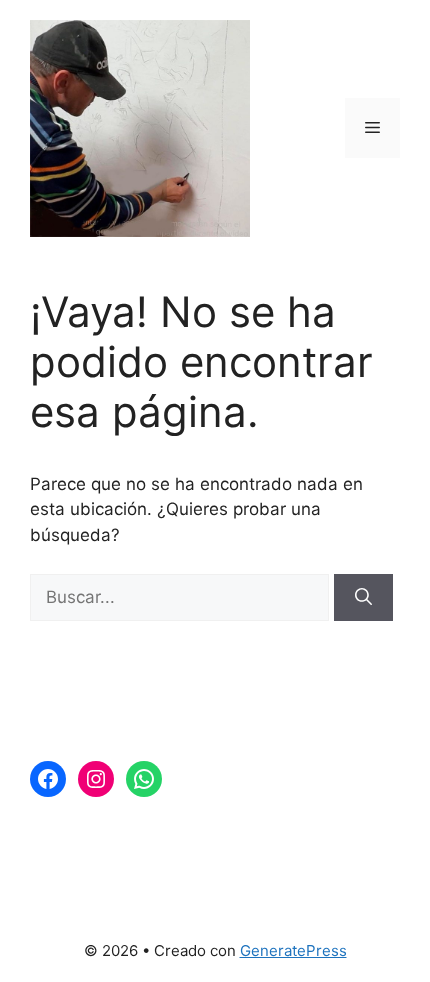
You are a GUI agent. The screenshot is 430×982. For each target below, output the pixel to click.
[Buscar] (363, 598)
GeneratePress (293, 950)
